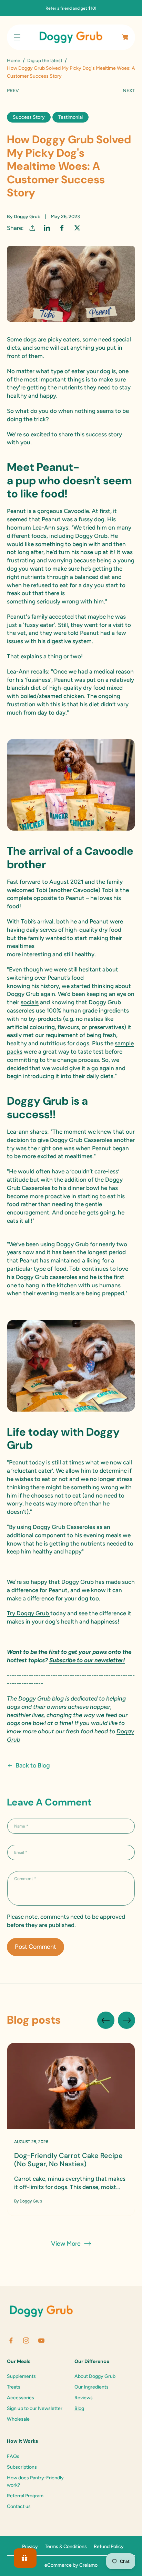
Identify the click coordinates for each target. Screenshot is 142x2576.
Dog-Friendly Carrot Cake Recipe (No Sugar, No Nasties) (68, 2160)
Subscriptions (22, 2467)
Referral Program (25, 2496)
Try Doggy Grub (29, 1613)
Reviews (84, 2398)
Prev (13, 91)
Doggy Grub (23, 994)
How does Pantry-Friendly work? (35, 2481)
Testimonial (70, 117)
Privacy (30, 2546)
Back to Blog (33, 1765)
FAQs (13, 2456)
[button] (17, 37)
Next (129, 91)
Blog (79, 2408)
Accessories (21, 2398)
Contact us (19, 2506)
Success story (29, 117)
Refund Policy (109, 2546)
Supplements (21, 2376)
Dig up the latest (45, 61)
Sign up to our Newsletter (35, 2408)
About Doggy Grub (95, 2376)
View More (66, 2244)
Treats (14, 2387)
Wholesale (18, 2419)
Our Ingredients (92, 2387)
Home (14, 61)
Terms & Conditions (66, 2546)
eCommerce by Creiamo (71, 2565)
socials (30, 1002)
